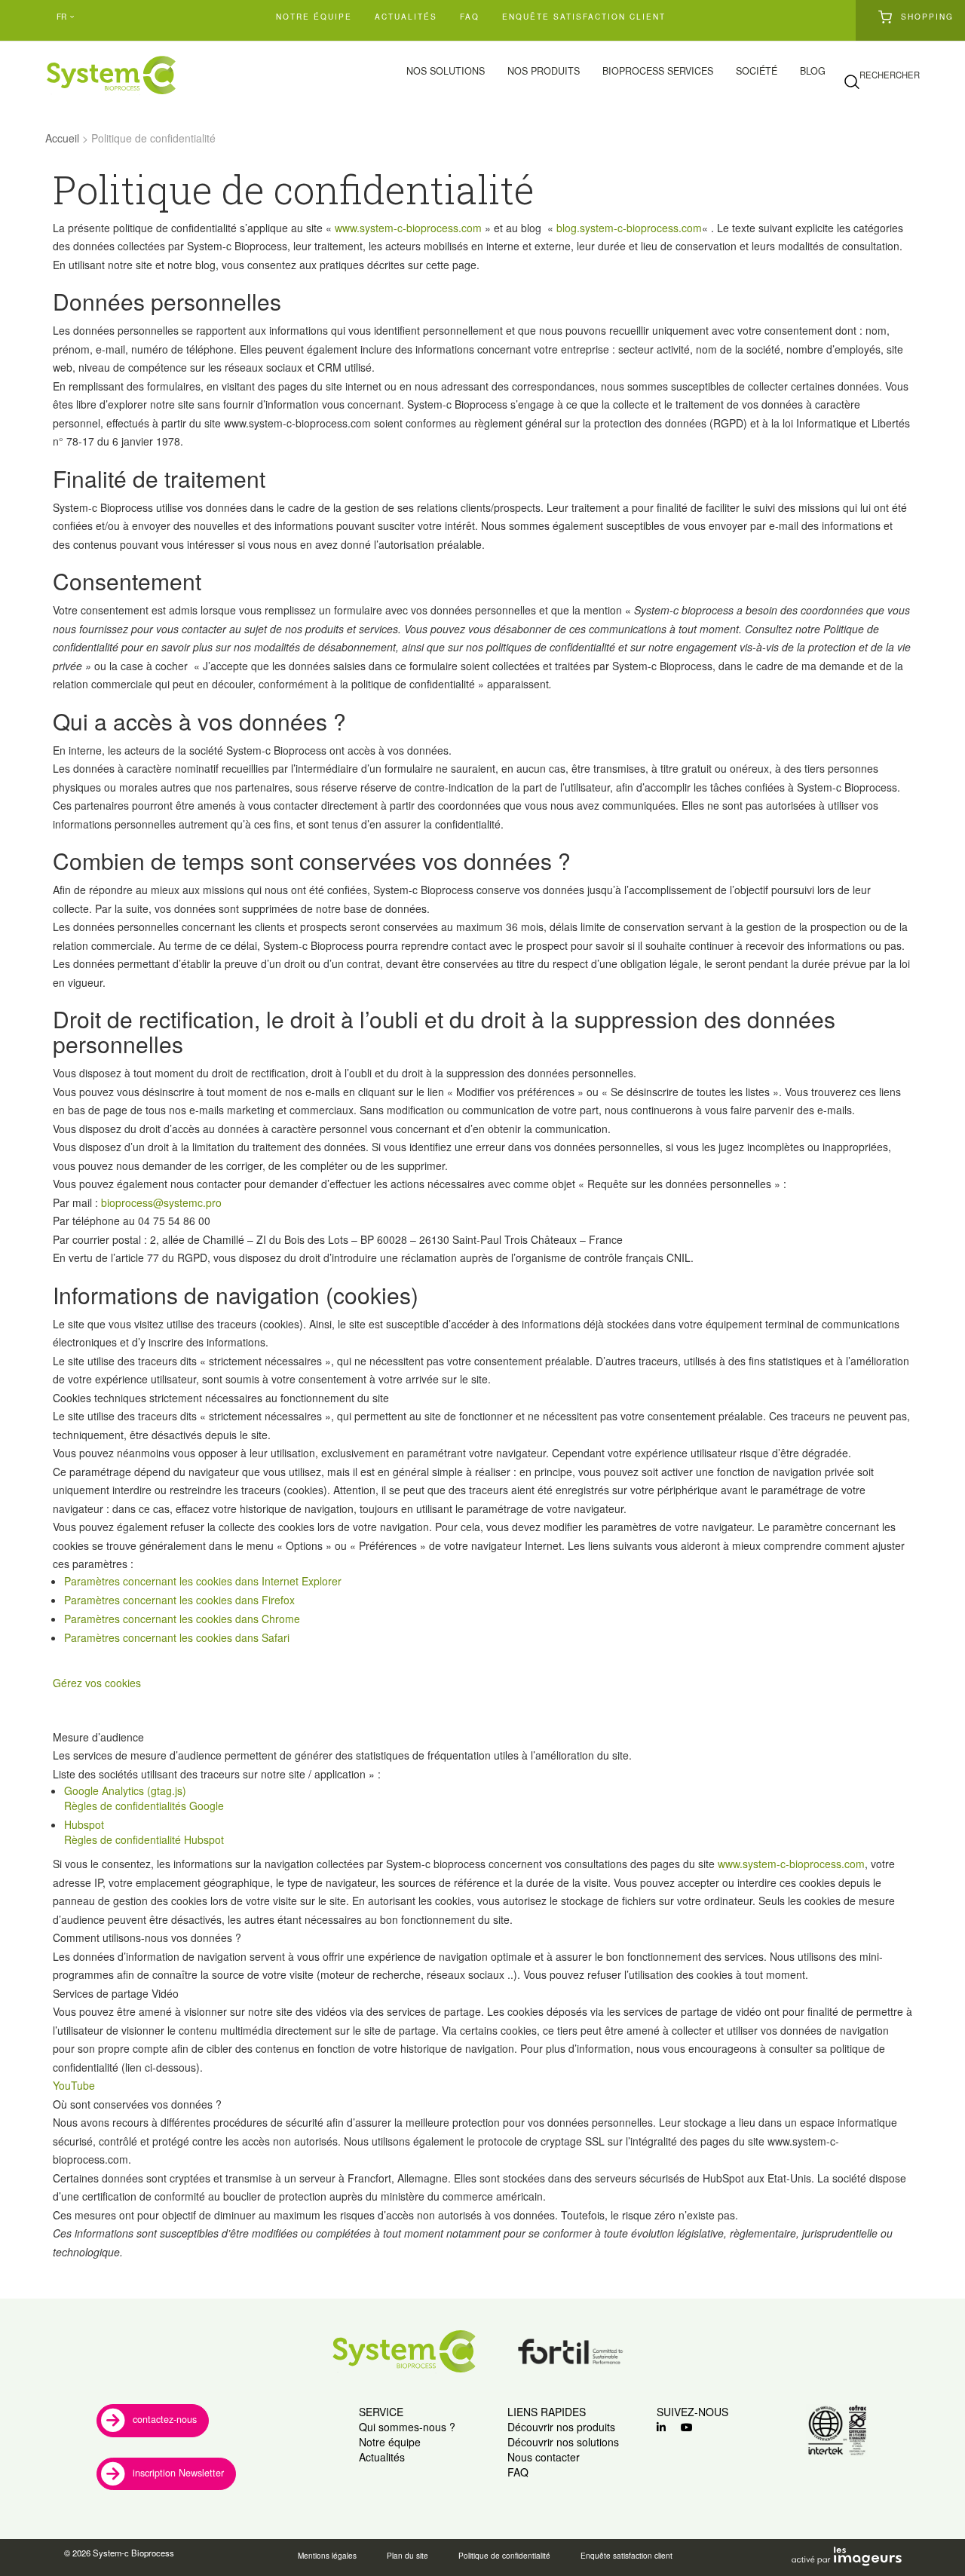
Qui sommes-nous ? (407, 2427)
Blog (813, 71)
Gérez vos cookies (97, 1683)
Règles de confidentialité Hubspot (144, 1839)
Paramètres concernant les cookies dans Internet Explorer (203, 1581)
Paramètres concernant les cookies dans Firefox (179, 1600)
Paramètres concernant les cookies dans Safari (177, 1637)
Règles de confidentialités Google (144, 1806)
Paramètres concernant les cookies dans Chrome (182, 1619)
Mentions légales (327, 2556)
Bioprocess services (658, 71)
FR (61, 16)
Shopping (927, 16)
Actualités (406, 16)
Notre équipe (314, 16)
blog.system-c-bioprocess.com (629, 228)
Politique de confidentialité (504, 2556)
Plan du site (407, 2556)
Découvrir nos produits (561, 2427)
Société (757, 71)
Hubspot (84, 1824)
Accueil (62, 138)
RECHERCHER (890, 75)
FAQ (470, 16)
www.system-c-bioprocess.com (408, 228)
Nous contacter (544, 2457)
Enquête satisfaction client (584, 16)
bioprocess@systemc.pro (161, 1202)
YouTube (74, 2085)
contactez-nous (165, 2419)
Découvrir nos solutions (563, 2442)
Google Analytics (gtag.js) (125, 1790)
